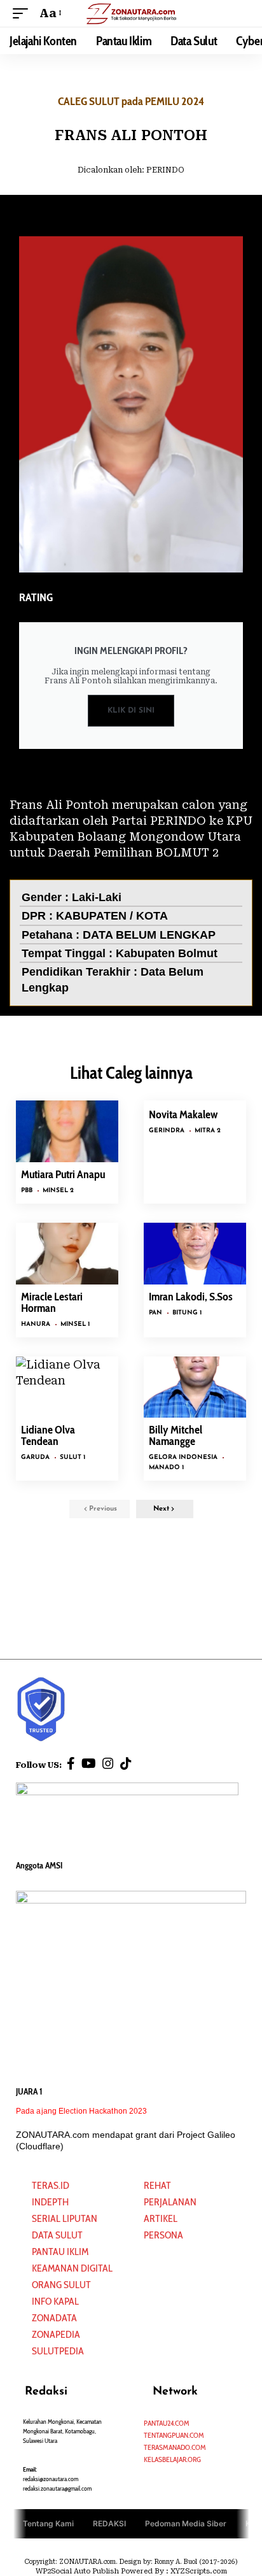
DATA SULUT (57, 2235)
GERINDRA (167, 1131)
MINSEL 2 (58, 1191)
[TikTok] (126, 1763)
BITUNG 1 (187, 1313)
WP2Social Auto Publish (77, 2571)
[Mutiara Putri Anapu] (67, 1131)
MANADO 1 (166, 1468)
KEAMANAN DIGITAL (72, 2268)
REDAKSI (109, 2523)
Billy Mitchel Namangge (176, 1435)
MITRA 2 (208, 1131)
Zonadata (54, 2318)
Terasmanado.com (175, 2447)
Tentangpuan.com (174, 2435)
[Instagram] (108, 1763)
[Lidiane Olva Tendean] (67, 1387)
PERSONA (163, 2235)
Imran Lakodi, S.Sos (191, 1297)
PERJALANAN (170, 2202)
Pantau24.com (167, 2423)
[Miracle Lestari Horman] (67, 1254)
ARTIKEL (161, 2218)
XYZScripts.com (199, 2571)
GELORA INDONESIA (183, 1457)
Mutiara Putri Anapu (63, 1174)
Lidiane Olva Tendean (48, 1435)
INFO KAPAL (55, 2301)
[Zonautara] (131, 13)
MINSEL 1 (75, 1324)
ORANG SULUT (61, 2285)
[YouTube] (89, 1763)
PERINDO (165, 170)
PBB (27, 1191)
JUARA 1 (29, 2091)
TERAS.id (51, 2185)
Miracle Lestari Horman (52, 1302)
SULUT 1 (72, 1457)
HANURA (36, 1324)
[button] (24, 13)
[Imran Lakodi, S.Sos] (195, 1254)
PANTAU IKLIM (60, 2252)
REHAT (157, 2185)
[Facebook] (71, 1763)
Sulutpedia (58, 2351)
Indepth (50, 2202)
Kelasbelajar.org (172, 2459)
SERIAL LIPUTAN (65, 2218)
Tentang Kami (48, 2523)
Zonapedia (56, 2334)
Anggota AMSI (39, 1865)
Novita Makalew (183, 1114)
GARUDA (35, 1457)
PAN (155, 1313)
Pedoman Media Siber (186, 2523)
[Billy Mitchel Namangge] (195, 1387)
